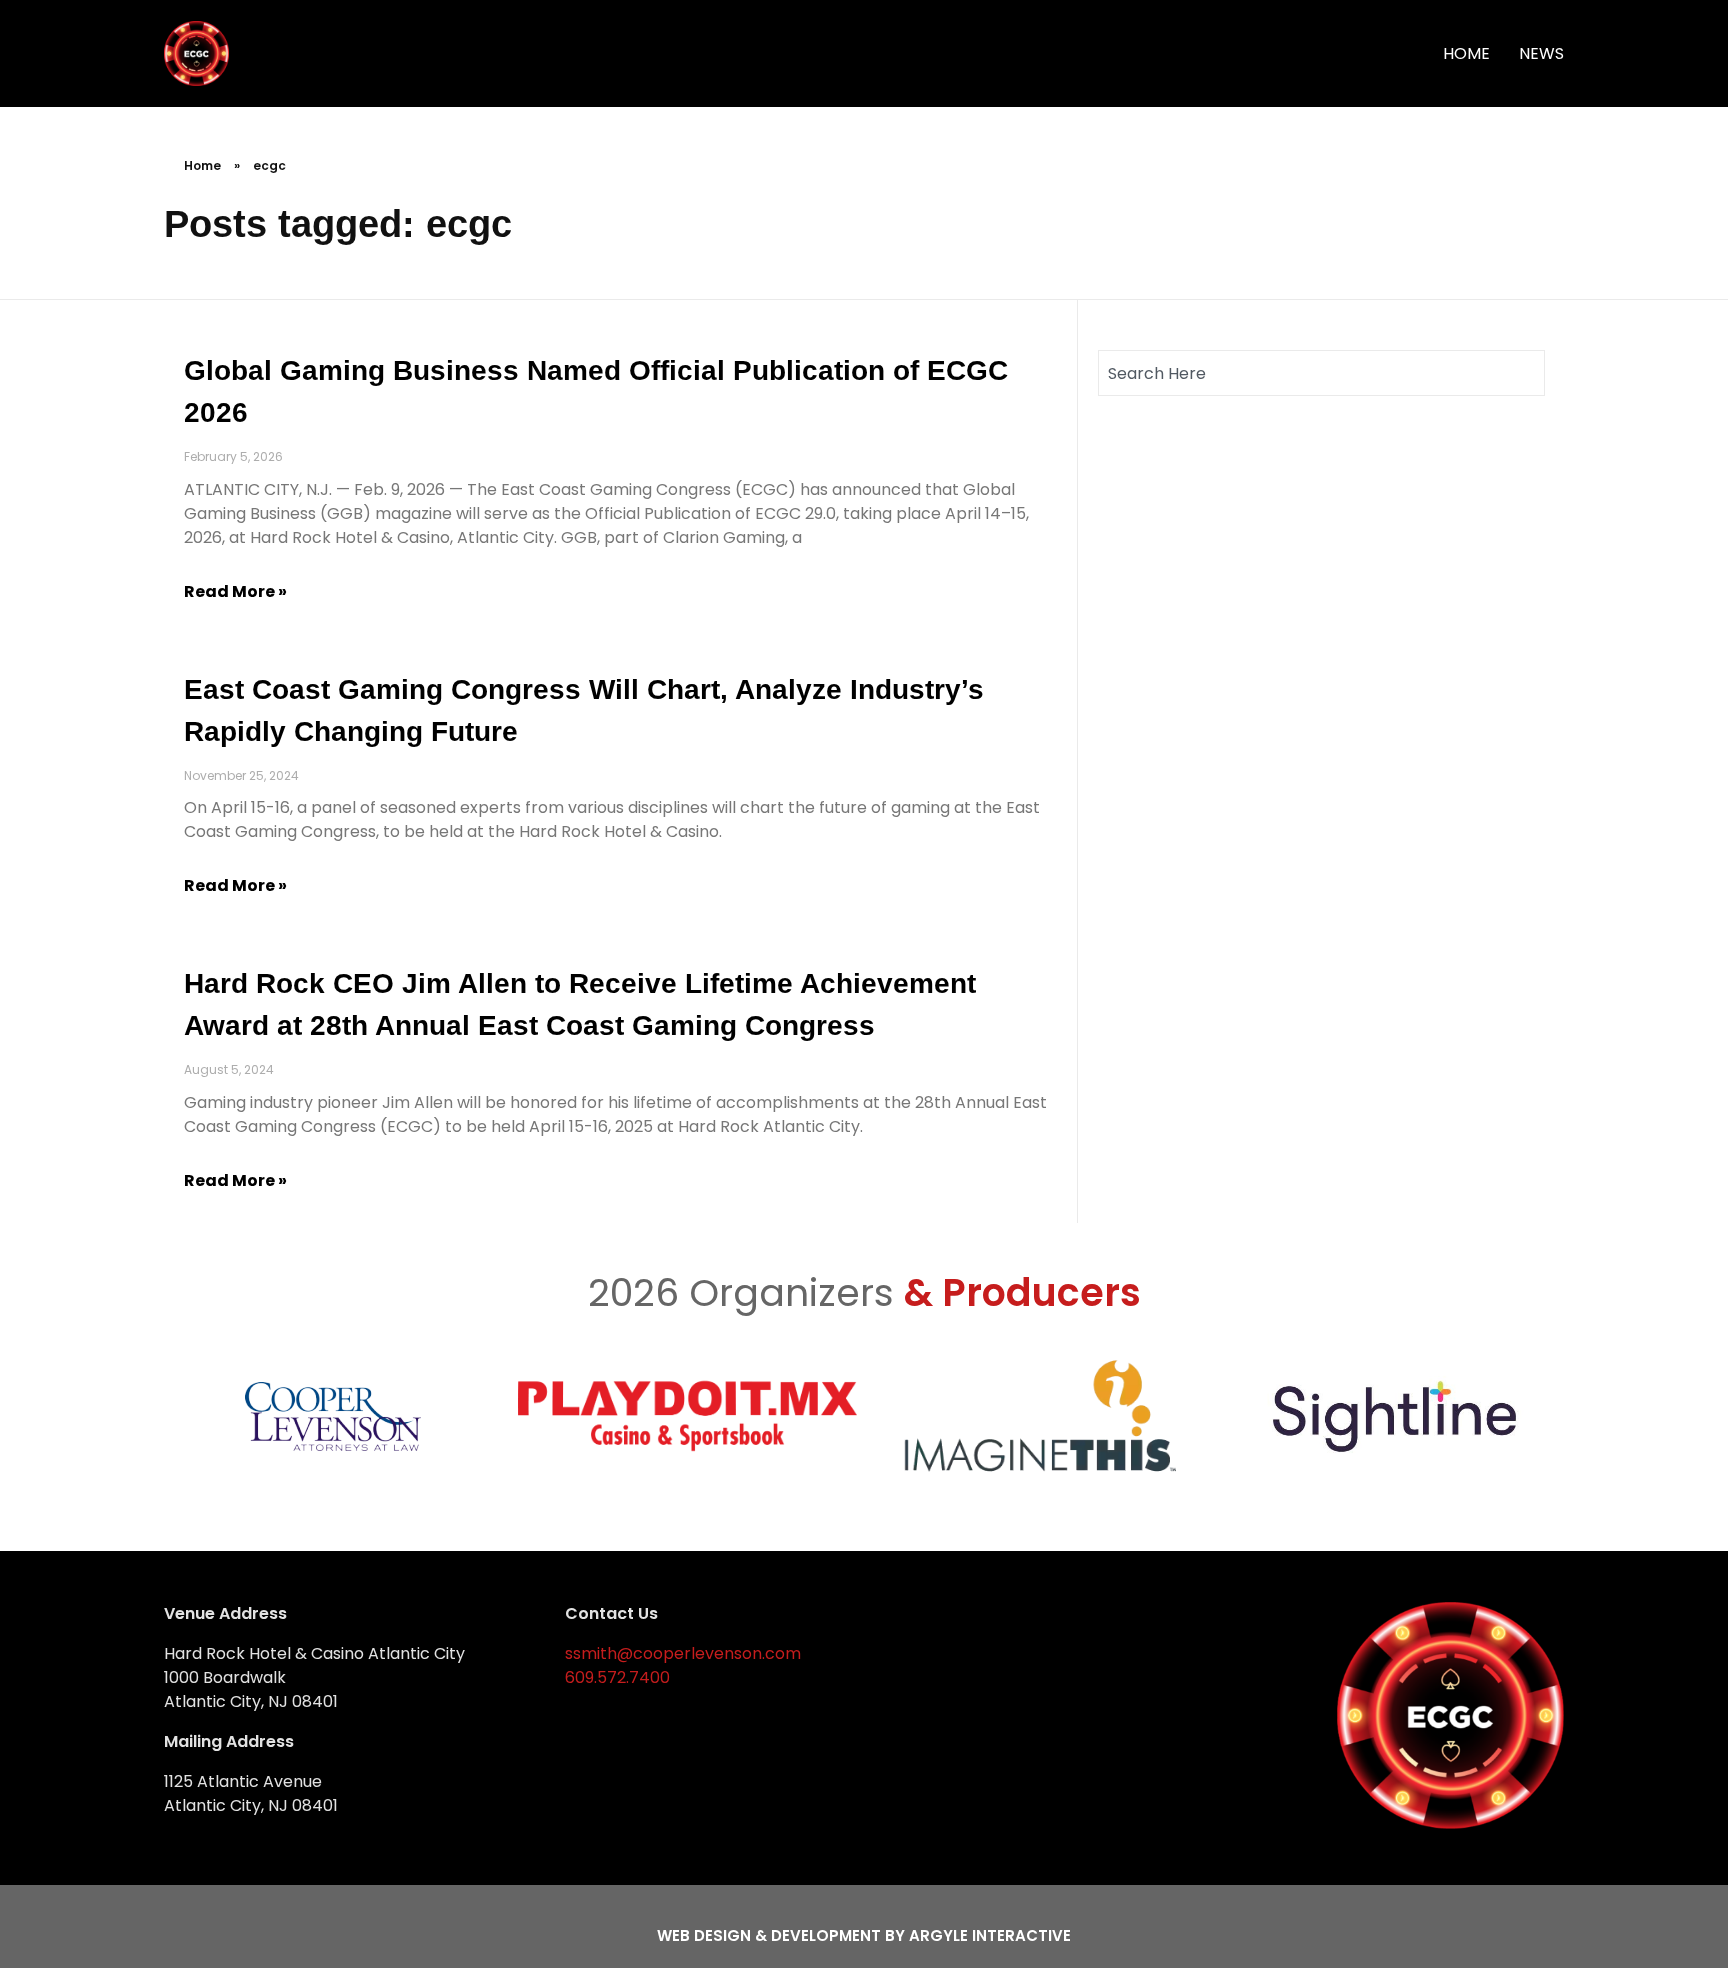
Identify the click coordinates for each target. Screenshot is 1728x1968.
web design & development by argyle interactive (864, 1935)
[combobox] (1321, 373)
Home (1466, 54)
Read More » (235, 591)
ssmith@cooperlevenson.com (683, 1653)
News (1541, 54)
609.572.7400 (617, 1677)
